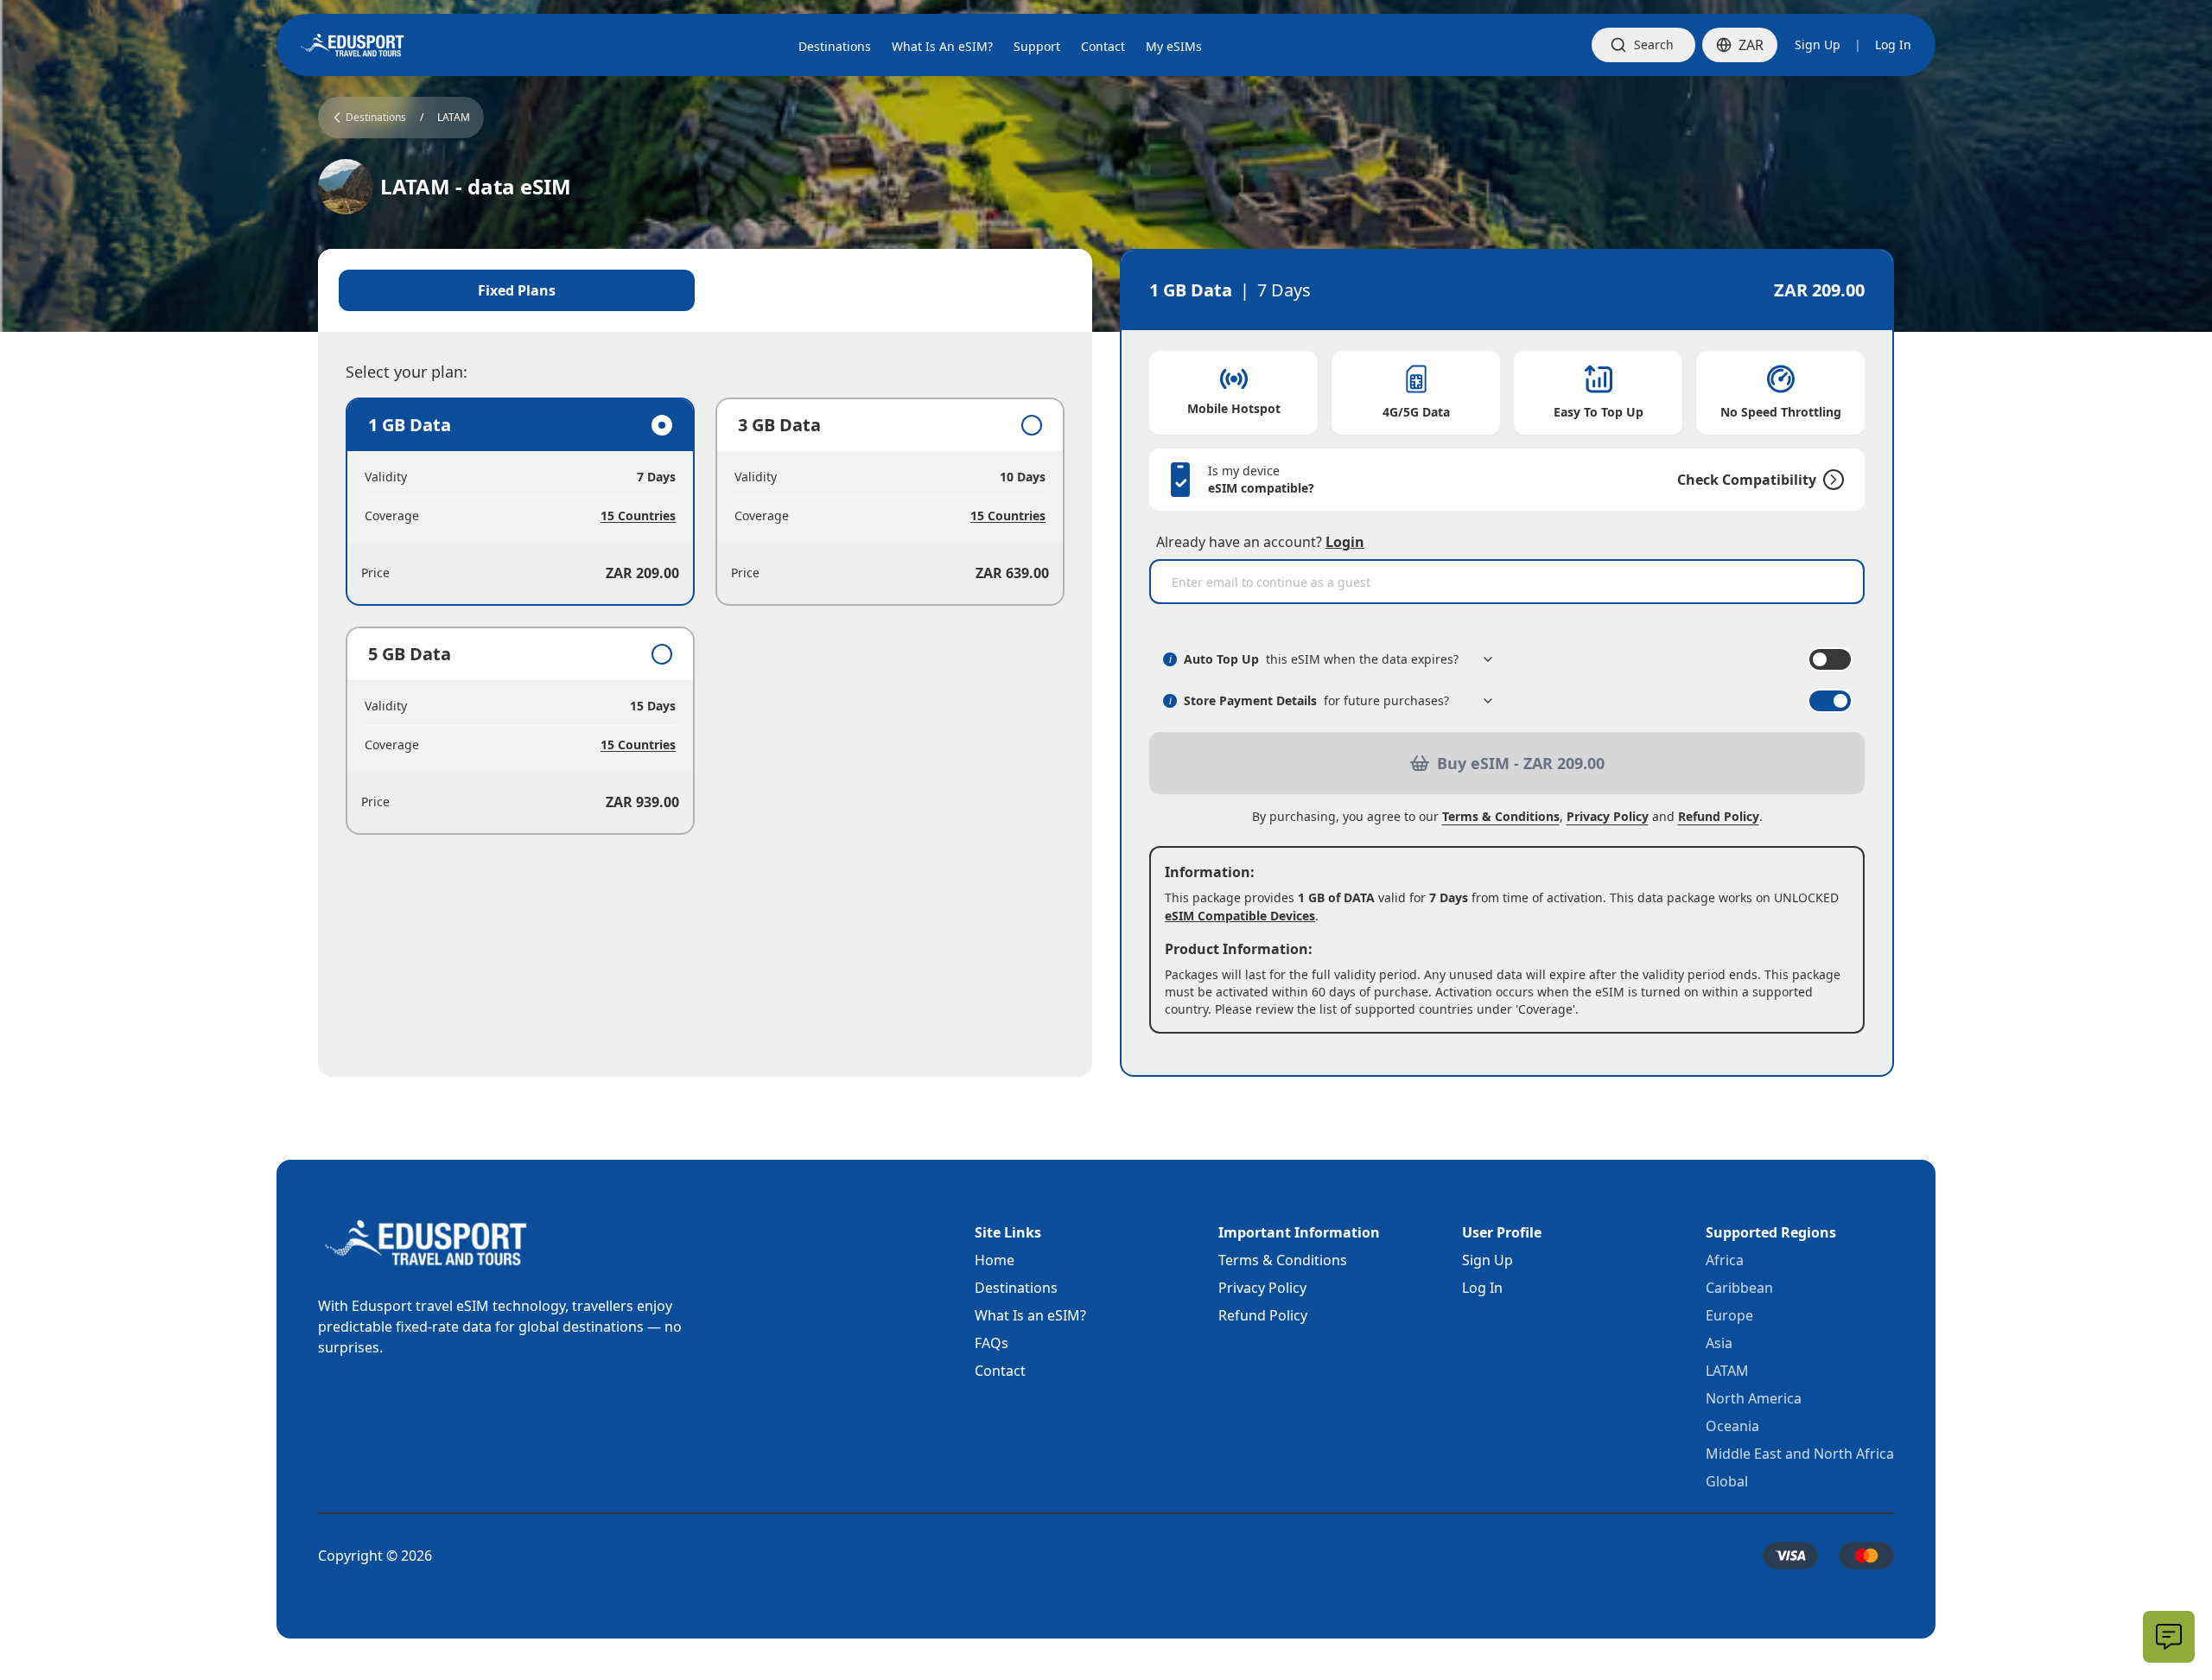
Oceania (1732, 1426)
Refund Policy (1719, 816)
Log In (1893, 45)
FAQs (992, 1343)
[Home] (353, 45)
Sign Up (1818, 45)
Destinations (1016, 1288)
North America (1754, 1398)
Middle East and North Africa (1800, 1454)
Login (1345, 542)
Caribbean (1739, 1288)
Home (995, 1260)
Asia (1719, 1343)
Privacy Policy (1608, 816)
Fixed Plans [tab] (517, 290)
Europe (1729, 1315)
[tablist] (705, 290)
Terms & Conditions (1501, 816)
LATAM (454, 118)
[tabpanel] (705, 616)
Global (1727, 1481)
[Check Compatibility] (1830, 480)
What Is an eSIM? (1030, 1315)
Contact (1000, 1371)
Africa (1725, 1260)
